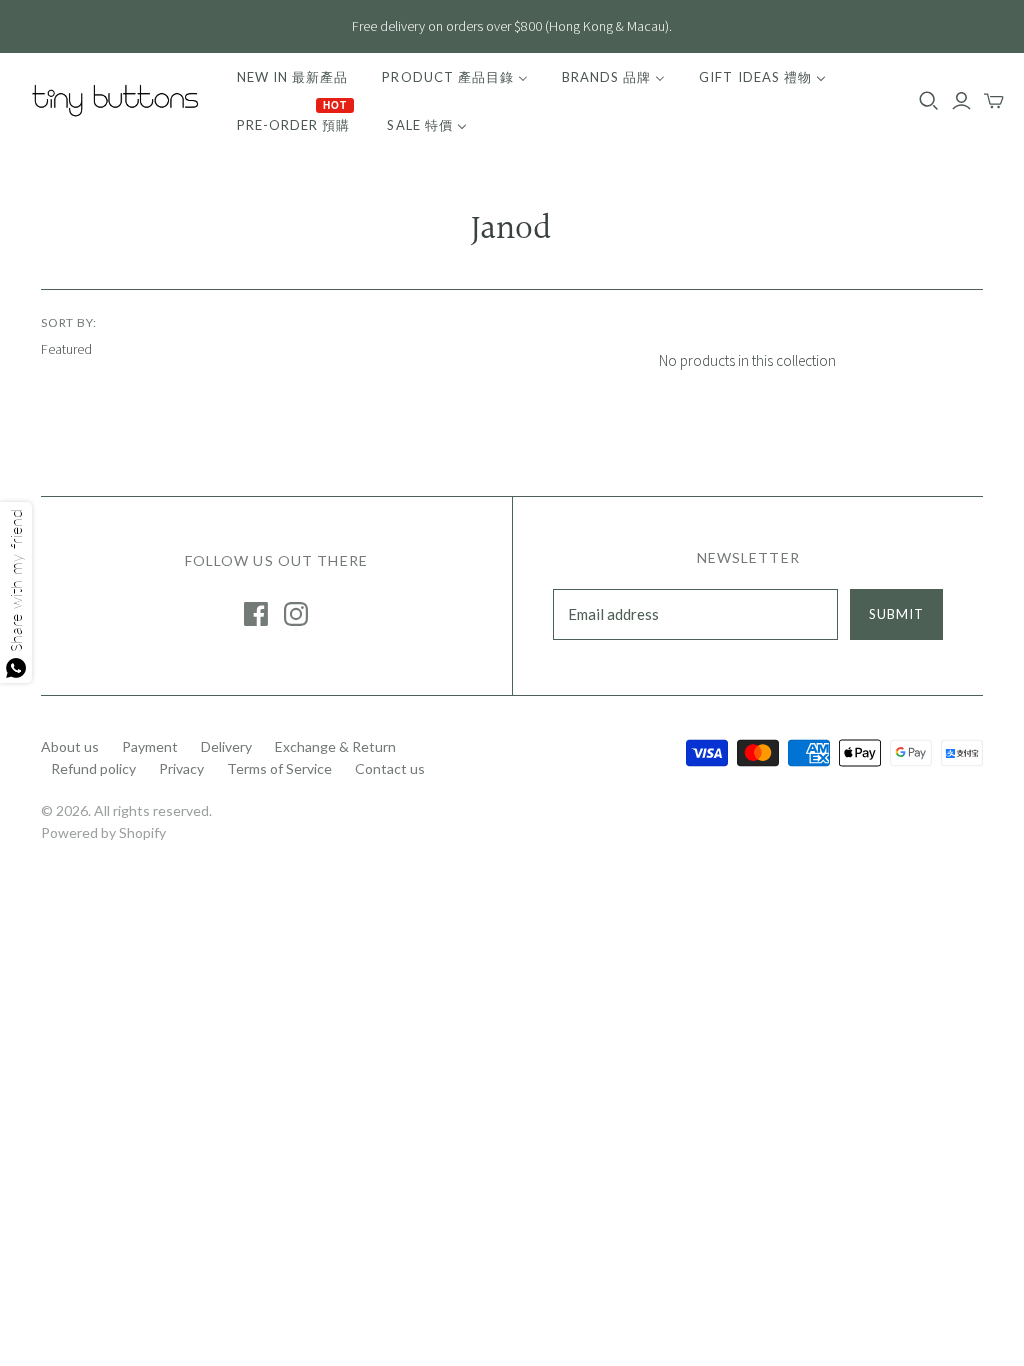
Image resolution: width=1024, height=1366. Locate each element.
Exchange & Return (335, 746)
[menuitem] (292, 77)
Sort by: (69, 322)
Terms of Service (279, 768)
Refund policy (93, 768)
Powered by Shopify (103, 832)
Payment (150, 746)
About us (70, 746)
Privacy (181, 768)
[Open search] (929, 101)
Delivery (226, 746)
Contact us (390, 768)
